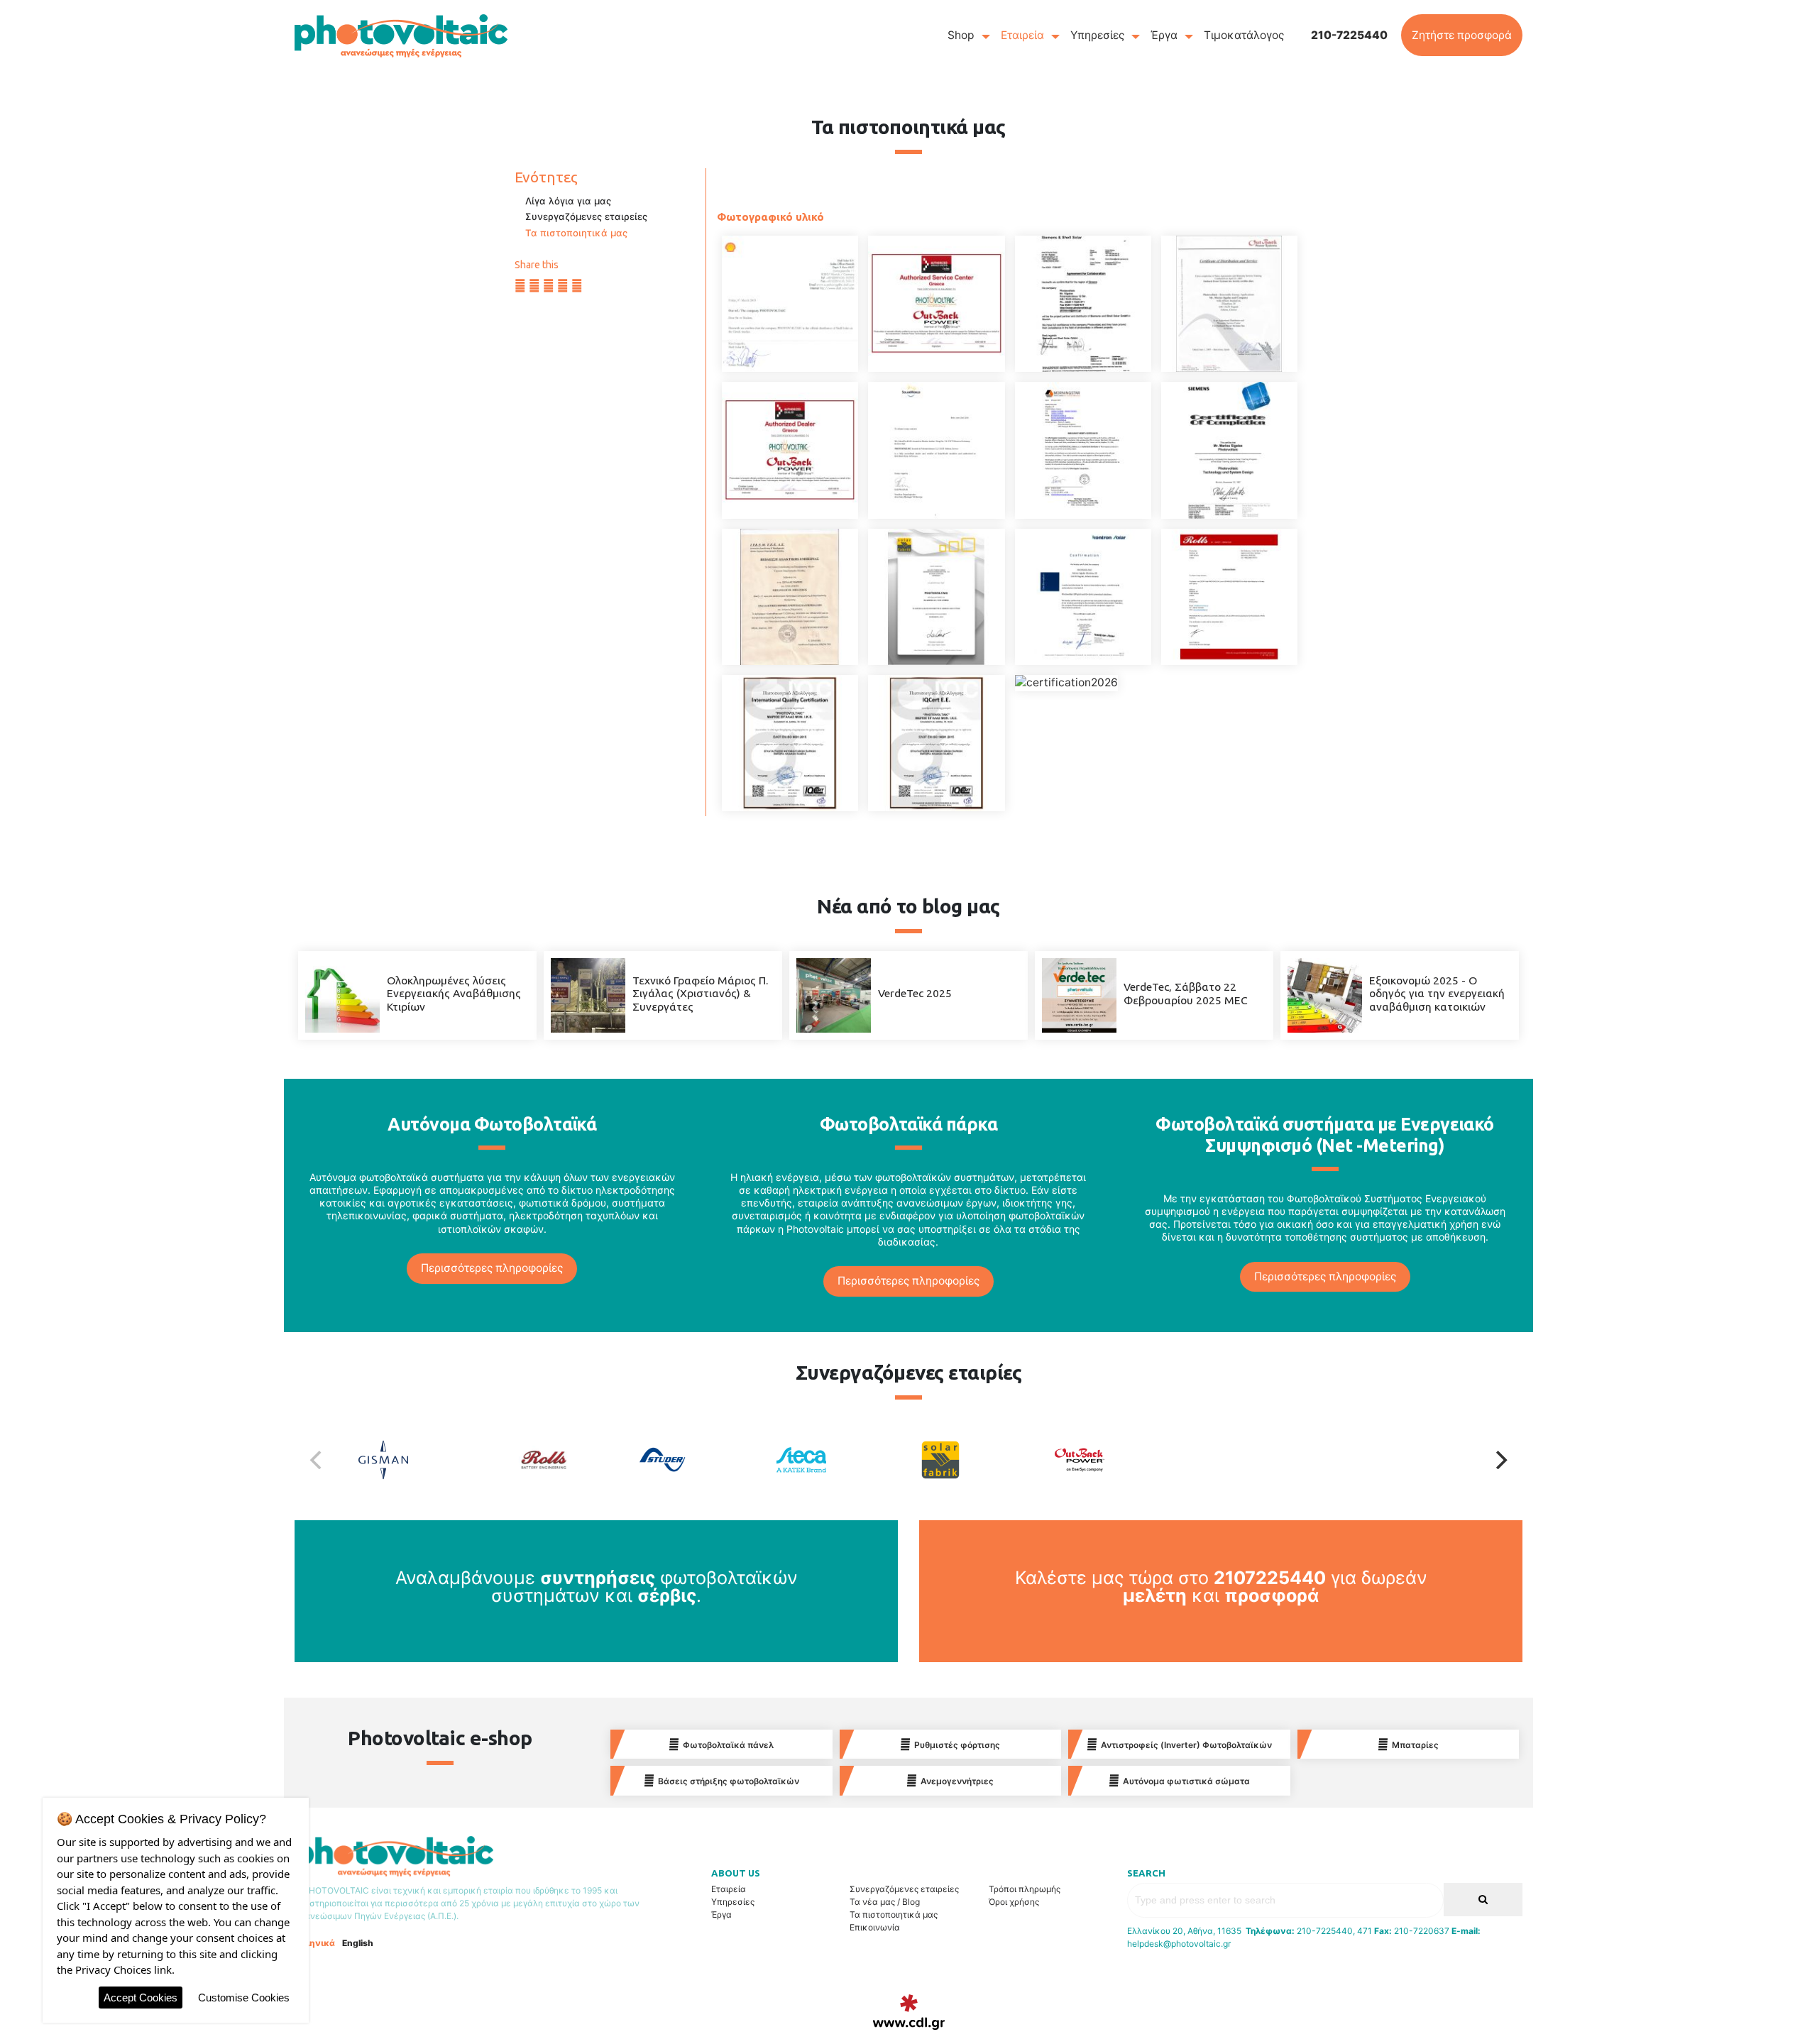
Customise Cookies (244, 1998)
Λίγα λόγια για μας (568, 201)
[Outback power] (1117, 1460)
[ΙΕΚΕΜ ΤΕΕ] (790, 597)
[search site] (1483, 1900)
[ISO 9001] (790, 743)
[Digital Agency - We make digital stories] (909, 2012)
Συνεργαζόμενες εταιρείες (586, 216)
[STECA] (1083, 597)
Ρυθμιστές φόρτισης (957, 1745)
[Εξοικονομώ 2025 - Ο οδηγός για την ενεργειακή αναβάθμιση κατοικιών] (1325, 995)
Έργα (1164, 35)
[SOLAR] (936, 597)
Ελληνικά (315, 1943)
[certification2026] (1066, 683)
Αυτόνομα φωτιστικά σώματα (1186, 1781)
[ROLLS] (1229, 597)
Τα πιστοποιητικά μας (576, 233)
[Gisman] (421, 1460)
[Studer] (700, 1460)
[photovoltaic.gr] (401, 35)
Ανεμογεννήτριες (957, 1781)
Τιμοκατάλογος (1244, 35)
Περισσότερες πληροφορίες (492, 1268)
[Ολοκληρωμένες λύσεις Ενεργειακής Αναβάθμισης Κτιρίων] (342, 995)
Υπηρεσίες (1097, 35)
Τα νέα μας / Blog (885, 1902)
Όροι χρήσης (1014, 1902)
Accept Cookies (141, 1998)
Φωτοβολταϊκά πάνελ (728, 1745)
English (358, 1943)
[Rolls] (560, 1460)
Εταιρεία (1022, 35)
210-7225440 (1349, 35)
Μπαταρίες (1415, 1745)
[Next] (1500, 1460)
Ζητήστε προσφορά (1462, 35)
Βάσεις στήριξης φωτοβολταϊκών (729, 1781)
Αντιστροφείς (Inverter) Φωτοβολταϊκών (1186, 1745)
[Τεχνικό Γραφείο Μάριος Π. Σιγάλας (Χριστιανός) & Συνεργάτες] (588, 995)
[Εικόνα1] (936, 743)
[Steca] (839, 1460)
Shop (961, 35)
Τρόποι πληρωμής (1025, 1889)
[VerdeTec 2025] (834, 995)
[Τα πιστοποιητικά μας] (790, 304)
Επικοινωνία (875, 1927)
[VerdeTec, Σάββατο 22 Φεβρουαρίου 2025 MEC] (1079, 995)
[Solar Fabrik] (978, 1460)
